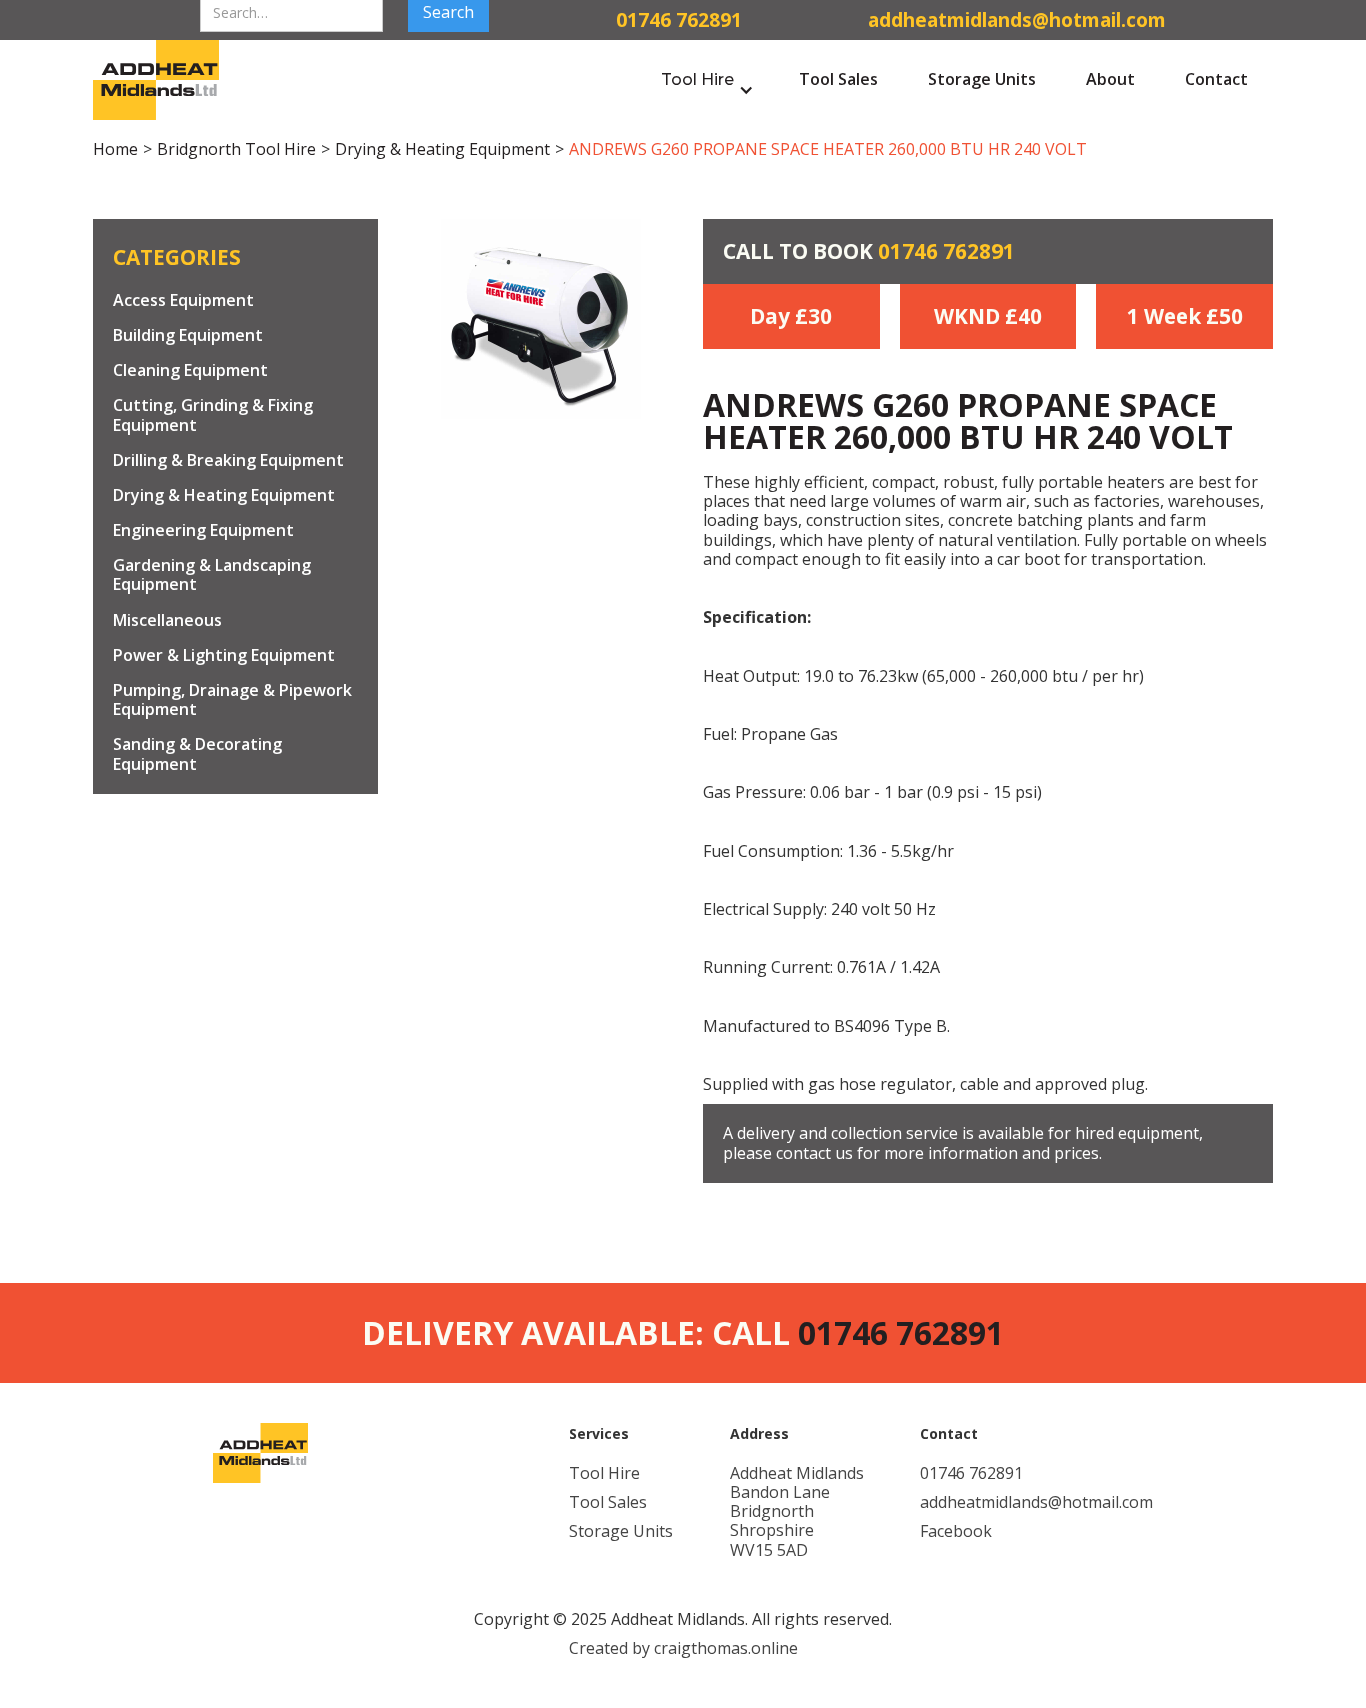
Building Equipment (188, 335)
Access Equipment (183, 300)
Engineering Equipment (203, 531)
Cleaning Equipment (190, 371)
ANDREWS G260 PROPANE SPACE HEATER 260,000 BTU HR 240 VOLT (828, 149)
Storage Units (982, 79)
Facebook (956, 1531)
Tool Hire (604, 1473)
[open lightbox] (541, 319)
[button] (707, 80)
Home (115, 149)
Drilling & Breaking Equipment (228, 460)
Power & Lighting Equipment (224, 655)
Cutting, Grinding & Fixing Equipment (213, 416)
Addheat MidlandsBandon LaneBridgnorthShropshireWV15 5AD (797, 1512)
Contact (1216, 79)
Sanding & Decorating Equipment (197, 755)
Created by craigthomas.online (683, 1648)
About (1110, 79)
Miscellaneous (167, 620)
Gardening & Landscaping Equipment (212, 576)
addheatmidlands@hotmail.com (1036, 1502)
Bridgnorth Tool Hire (236, 149)
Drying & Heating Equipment (442, 149)
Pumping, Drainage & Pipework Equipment (232, 700)
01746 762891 (946, 251)
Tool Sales (838, 79)
